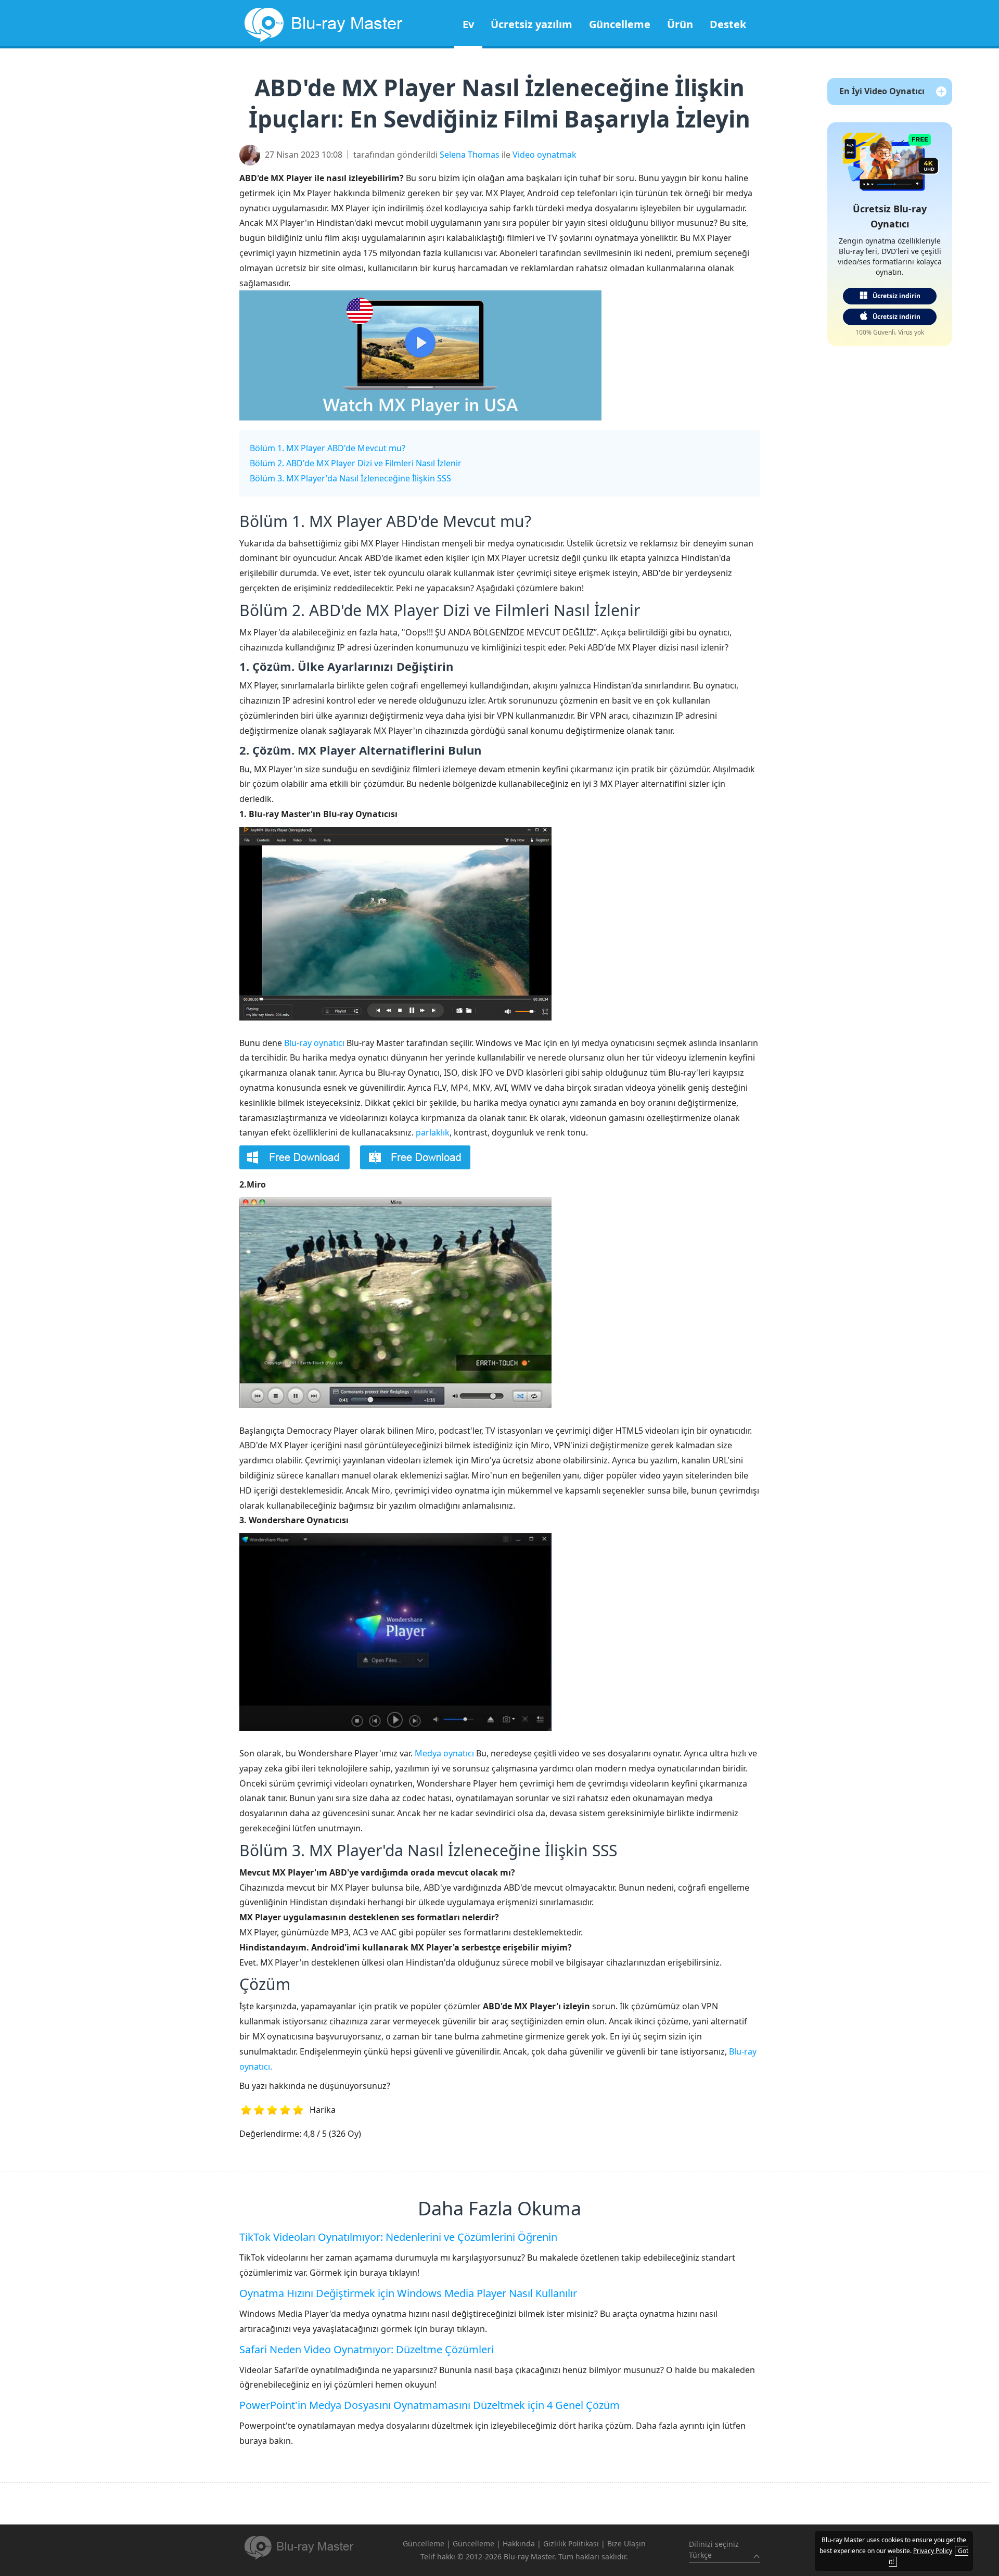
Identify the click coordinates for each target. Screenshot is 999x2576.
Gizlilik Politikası (571, 2543)
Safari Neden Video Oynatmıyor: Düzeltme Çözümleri (367, 2349)
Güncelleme (620, 24)
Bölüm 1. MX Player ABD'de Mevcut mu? (328, 448)
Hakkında (519, 2543)
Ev (468, 24)
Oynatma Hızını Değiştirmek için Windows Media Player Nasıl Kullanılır (408, 2293)
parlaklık (433, 1132)
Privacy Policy (933, 2551)
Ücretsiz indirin (896, 296)
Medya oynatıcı (444, 1753)
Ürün (680, 24)
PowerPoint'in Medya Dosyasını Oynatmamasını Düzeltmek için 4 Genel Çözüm (430, 2405)
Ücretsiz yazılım (531, 24)
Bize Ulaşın (626, 2543)
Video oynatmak (545, 155)
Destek (728, 24)
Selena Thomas (470, 155)
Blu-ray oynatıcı (314, 1043)
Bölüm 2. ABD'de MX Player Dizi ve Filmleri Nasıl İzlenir (356, 463)
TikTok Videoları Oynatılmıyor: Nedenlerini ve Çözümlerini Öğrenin (398, 2237)
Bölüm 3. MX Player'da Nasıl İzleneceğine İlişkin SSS (350, 478)
